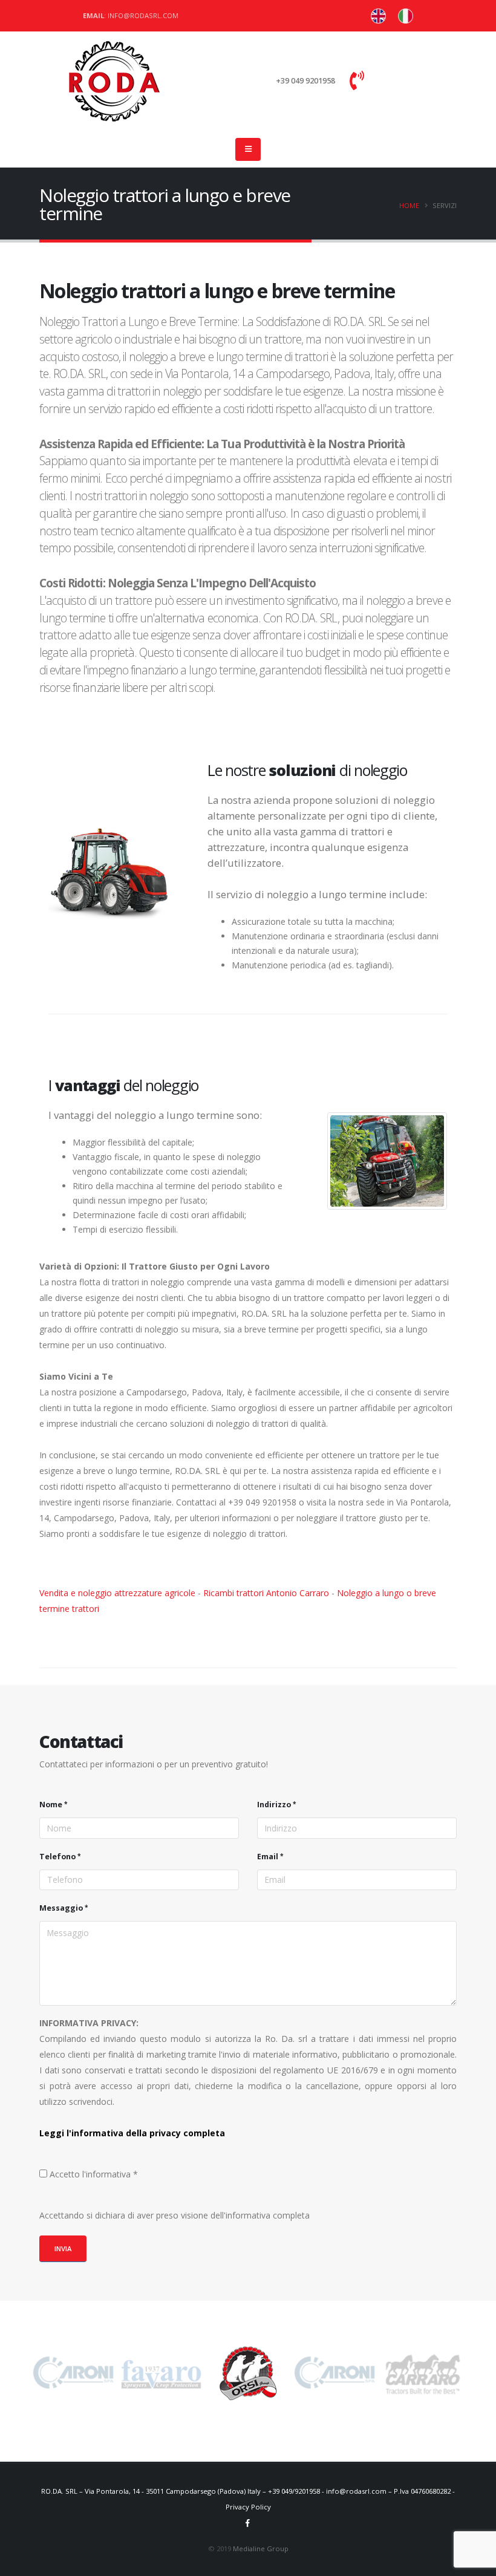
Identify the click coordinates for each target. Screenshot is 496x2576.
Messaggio (61, 1908)
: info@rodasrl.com (131, 15)
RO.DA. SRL (59, 2491)
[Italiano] (378, 16)
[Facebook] (248, 2523)
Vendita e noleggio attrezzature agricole (117, 1593)
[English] (406, 16)
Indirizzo (274, 1805)
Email (268, 1857)
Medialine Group (261, 2548)
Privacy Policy (248, 2507)
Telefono (57, 1857)
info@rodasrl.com (356, 2491)
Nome (51, 1805)
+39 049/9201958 (294, 2491)
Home (409, 205)
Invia (63, 2248)
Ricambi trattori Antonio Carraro (266, 1593)
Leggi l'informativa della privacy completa (132, 2133)
